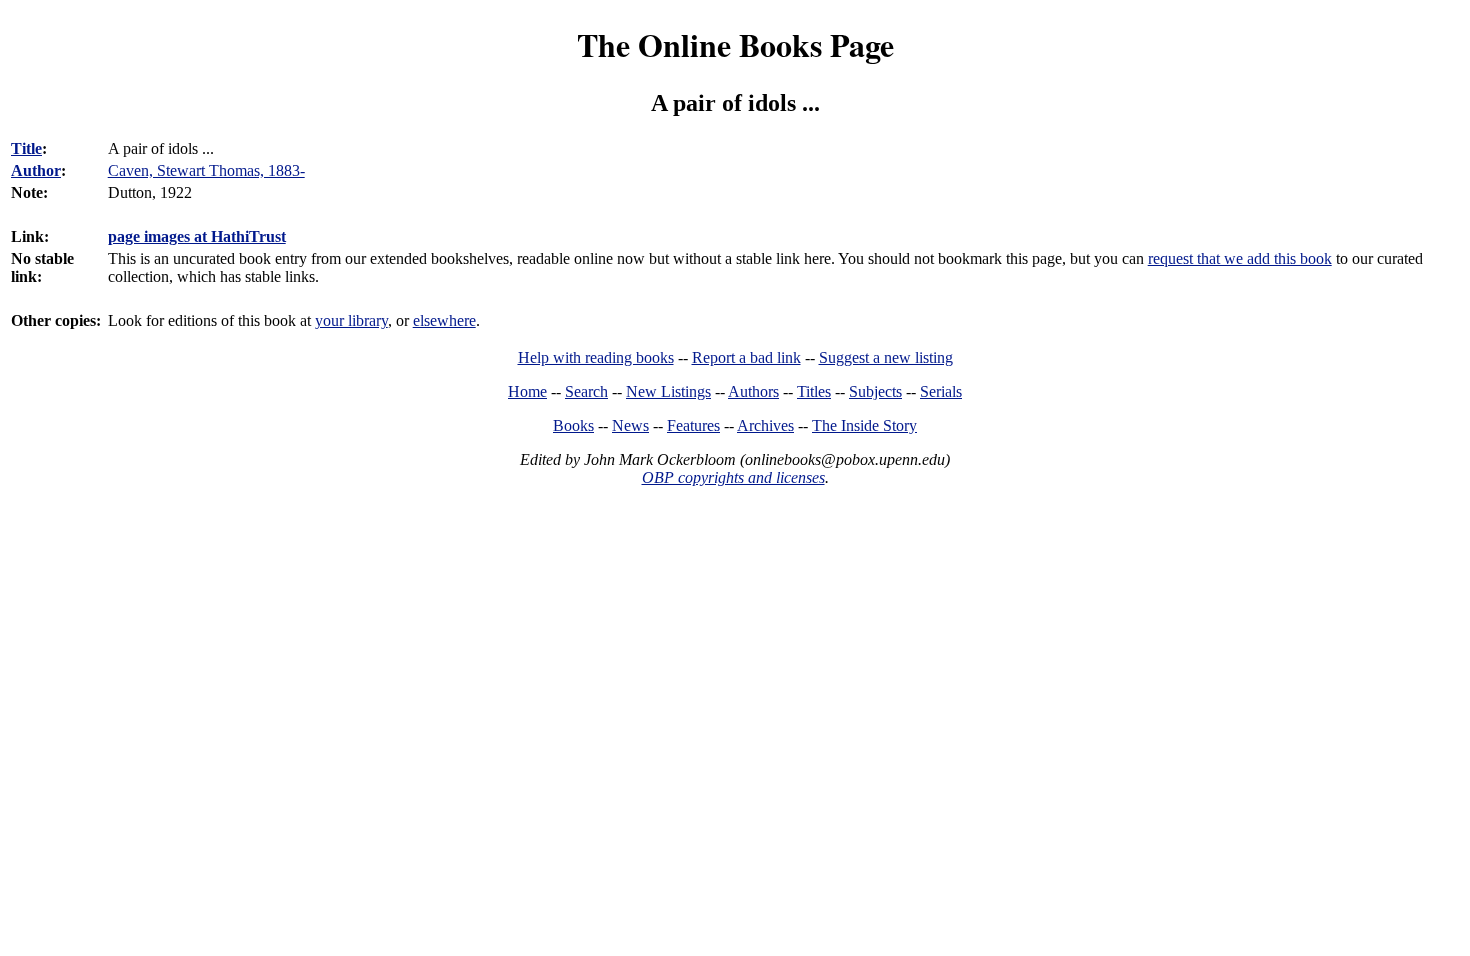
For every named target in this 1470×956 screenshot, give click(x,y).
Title (26, 148)
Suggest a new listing (886, 357)
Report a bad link (746, 357)
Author (36, 170)
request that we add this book (1240, 258)
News (630, 425)
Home (527, 391)
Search (586, 391)
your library (351, 320)
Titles (814, 391)
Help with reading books (596, 357)
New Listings (668, 391)
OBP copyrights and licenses (733, 477)
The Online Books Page (735, 44)
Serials (941, 391)
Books (573, 425)
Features (693, 425)
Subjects (875, 391)
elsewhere (444, 320)
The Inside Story (864, 425)
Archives (765, 425)
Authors (753, 391)
